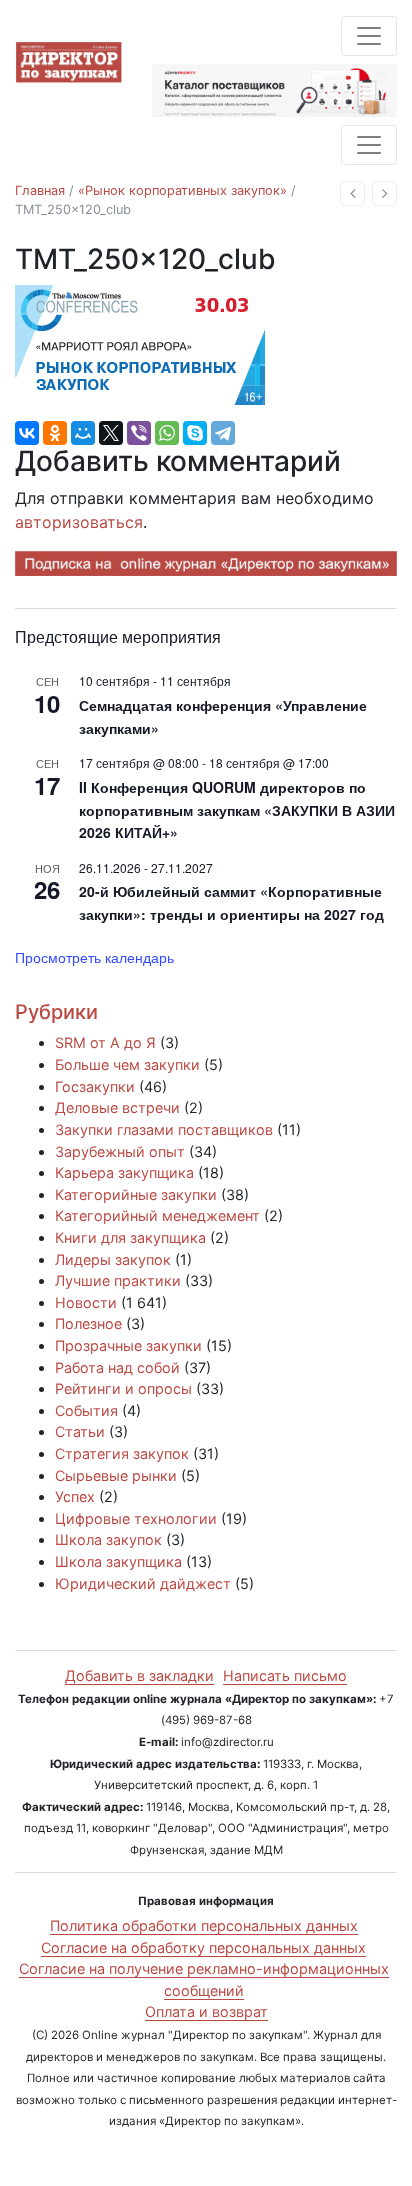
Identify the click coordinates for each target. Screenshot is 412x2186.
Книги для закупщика (130, 1237)
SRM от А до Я (105, 1042)
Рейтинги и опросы (123, 1388)
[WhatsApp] (167, 433)
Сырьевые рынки (116, 1475)
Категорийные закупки (136, 1194)
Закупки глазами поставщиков (164, 1129)
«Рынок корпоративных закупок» (182, 190)
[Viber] (139, 433)
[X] (111, 433)
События (86, 1410)
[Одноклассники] (55, 433)
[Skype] (195, 433)
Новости (86, 1302)
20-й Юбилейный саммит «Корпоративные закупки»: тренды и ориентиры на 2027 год (231, 902)
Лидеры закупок (113, 1259)
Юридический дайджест (143, 1583)
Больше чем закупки (127, 1064)
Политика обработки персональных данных (204, 1925)
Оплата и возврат (206, 2011)
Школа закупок (108, 1539)
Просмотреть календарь (94, 957)
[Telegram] (223, 433)
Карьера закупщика (124, 1172)
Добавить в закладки (139, 1675)
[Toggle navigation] (369, 36)
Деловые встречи (117, 1107)
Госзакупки (95, 1086)
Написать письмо (285, 1675)
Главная (40, 190)
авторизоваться (79, 522)
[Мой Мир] (83, 433)
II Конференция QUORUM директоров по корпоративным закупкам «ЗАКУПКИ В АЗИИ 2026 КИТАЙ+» (237, 809)
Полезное (88, 1323)
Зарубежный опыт (120, 1151)
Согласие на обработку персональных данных (203, 1947)
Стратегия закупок (122, 1453)
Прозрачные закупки (128, 1345)
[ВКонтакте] (27, 433)
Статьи (80, 1431)
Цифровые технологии (136, 1518)
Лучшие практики (118, 1280)
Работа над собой (117, 1367)
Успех (75, 1496)
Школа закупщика (118, 1561)
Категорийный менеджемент (157, 1215)
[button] (352, 193)
